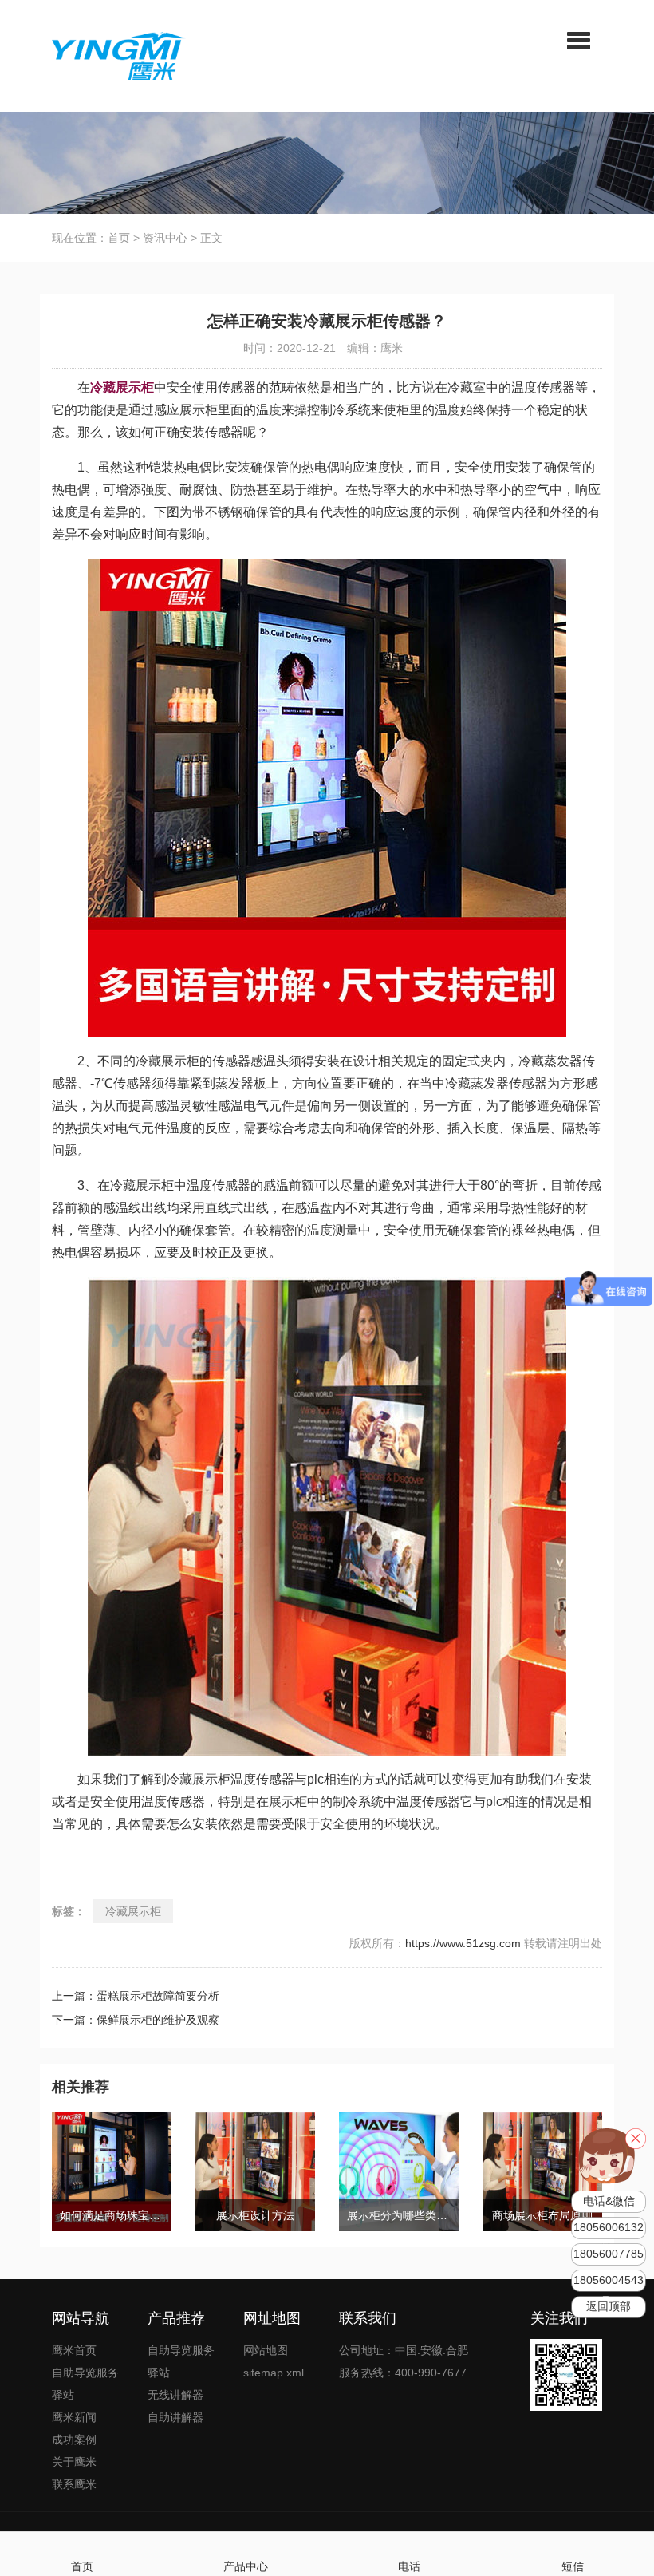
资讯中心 (165, 238)
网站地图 (266, 2350)
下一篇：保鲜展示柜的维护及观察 (136, 2020)
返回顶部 (609, 2307)
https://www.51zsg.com (463, 1943)
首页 (119, 238)
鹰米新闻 (74, 2417)
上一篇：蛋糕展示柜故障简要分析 (136, 1996)
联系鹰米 (74, 2484)
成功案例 (74, 2440)
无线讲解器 (175, 2395)
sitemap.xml (274, 2373)
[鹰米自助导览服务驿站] (119, 55)
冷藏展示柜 (133, 1911)
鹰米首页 (74, 2350)
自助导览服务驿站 (85, 2384)
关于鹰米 (74, 2462)
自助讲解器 (175, 2417)
